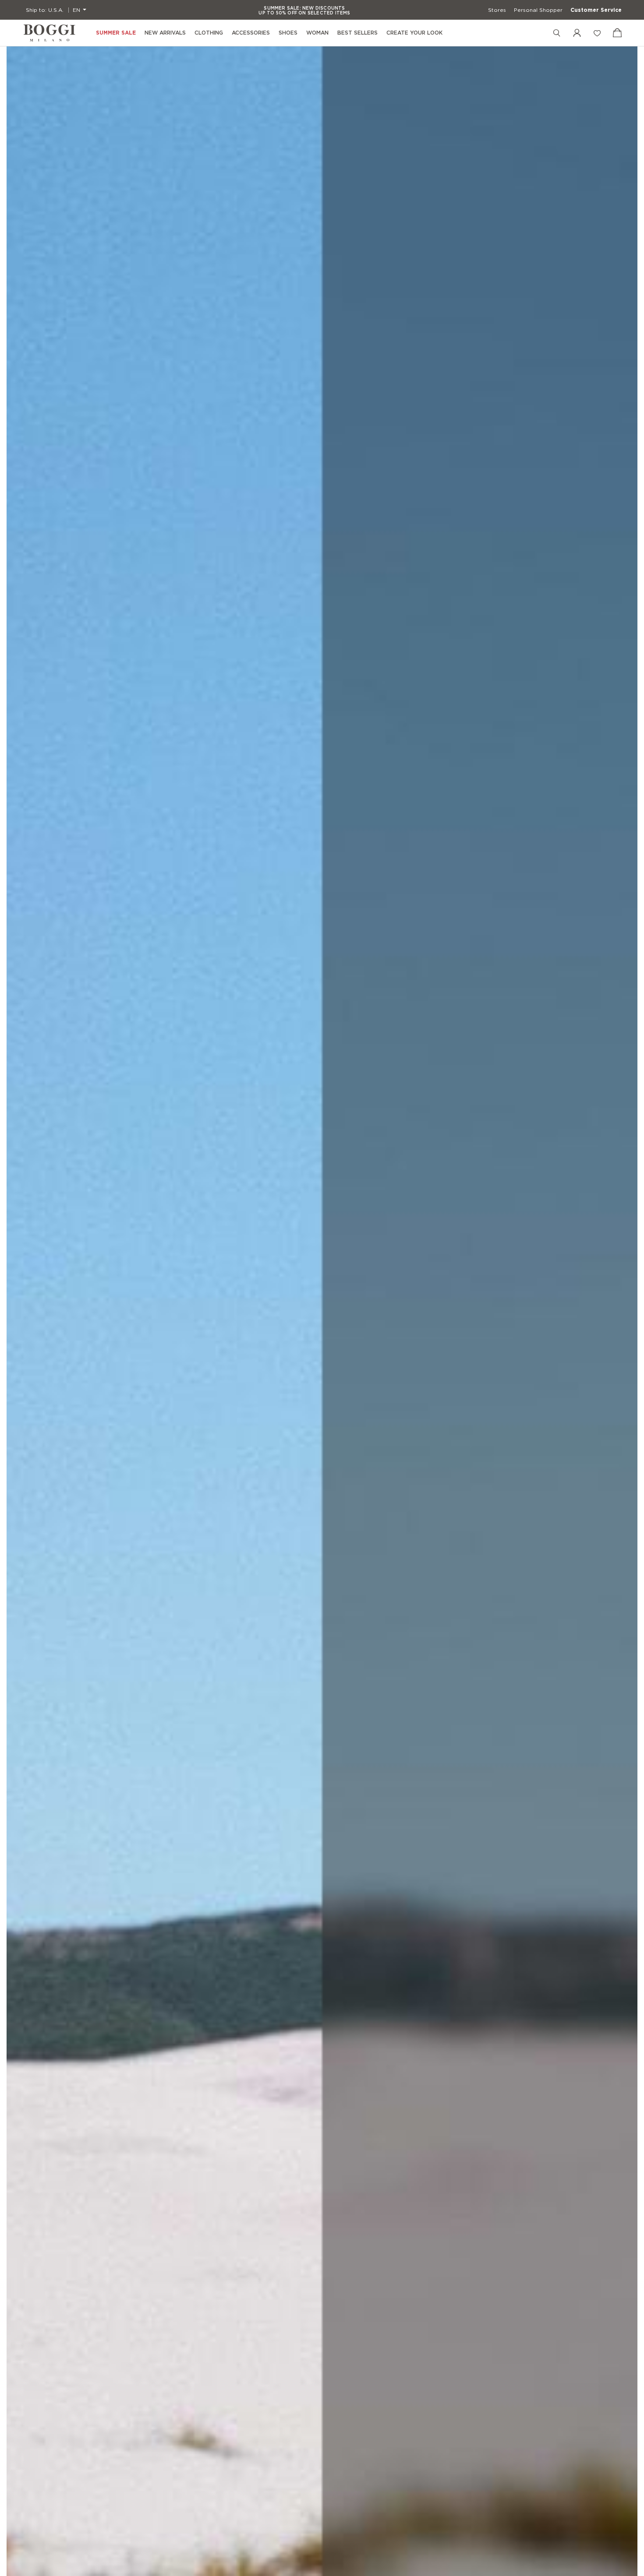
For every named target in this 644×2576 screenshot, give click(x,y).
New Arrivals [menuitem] (165, 33)
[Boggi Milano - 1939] (50, 33)
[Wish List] (597, 33)
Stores (497, 10)
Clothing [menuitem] (209, 33)
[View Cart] (617, 33)
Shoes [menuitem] (288, 33)
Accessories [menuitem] (251, 33)
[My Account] (577, 33)
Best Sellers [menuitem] (357, 33)
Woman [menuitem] (317, 33)
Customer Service (596, 10)
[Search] (557, 33)
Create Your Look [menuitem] (414, 33)
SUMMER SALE (116, 33)
